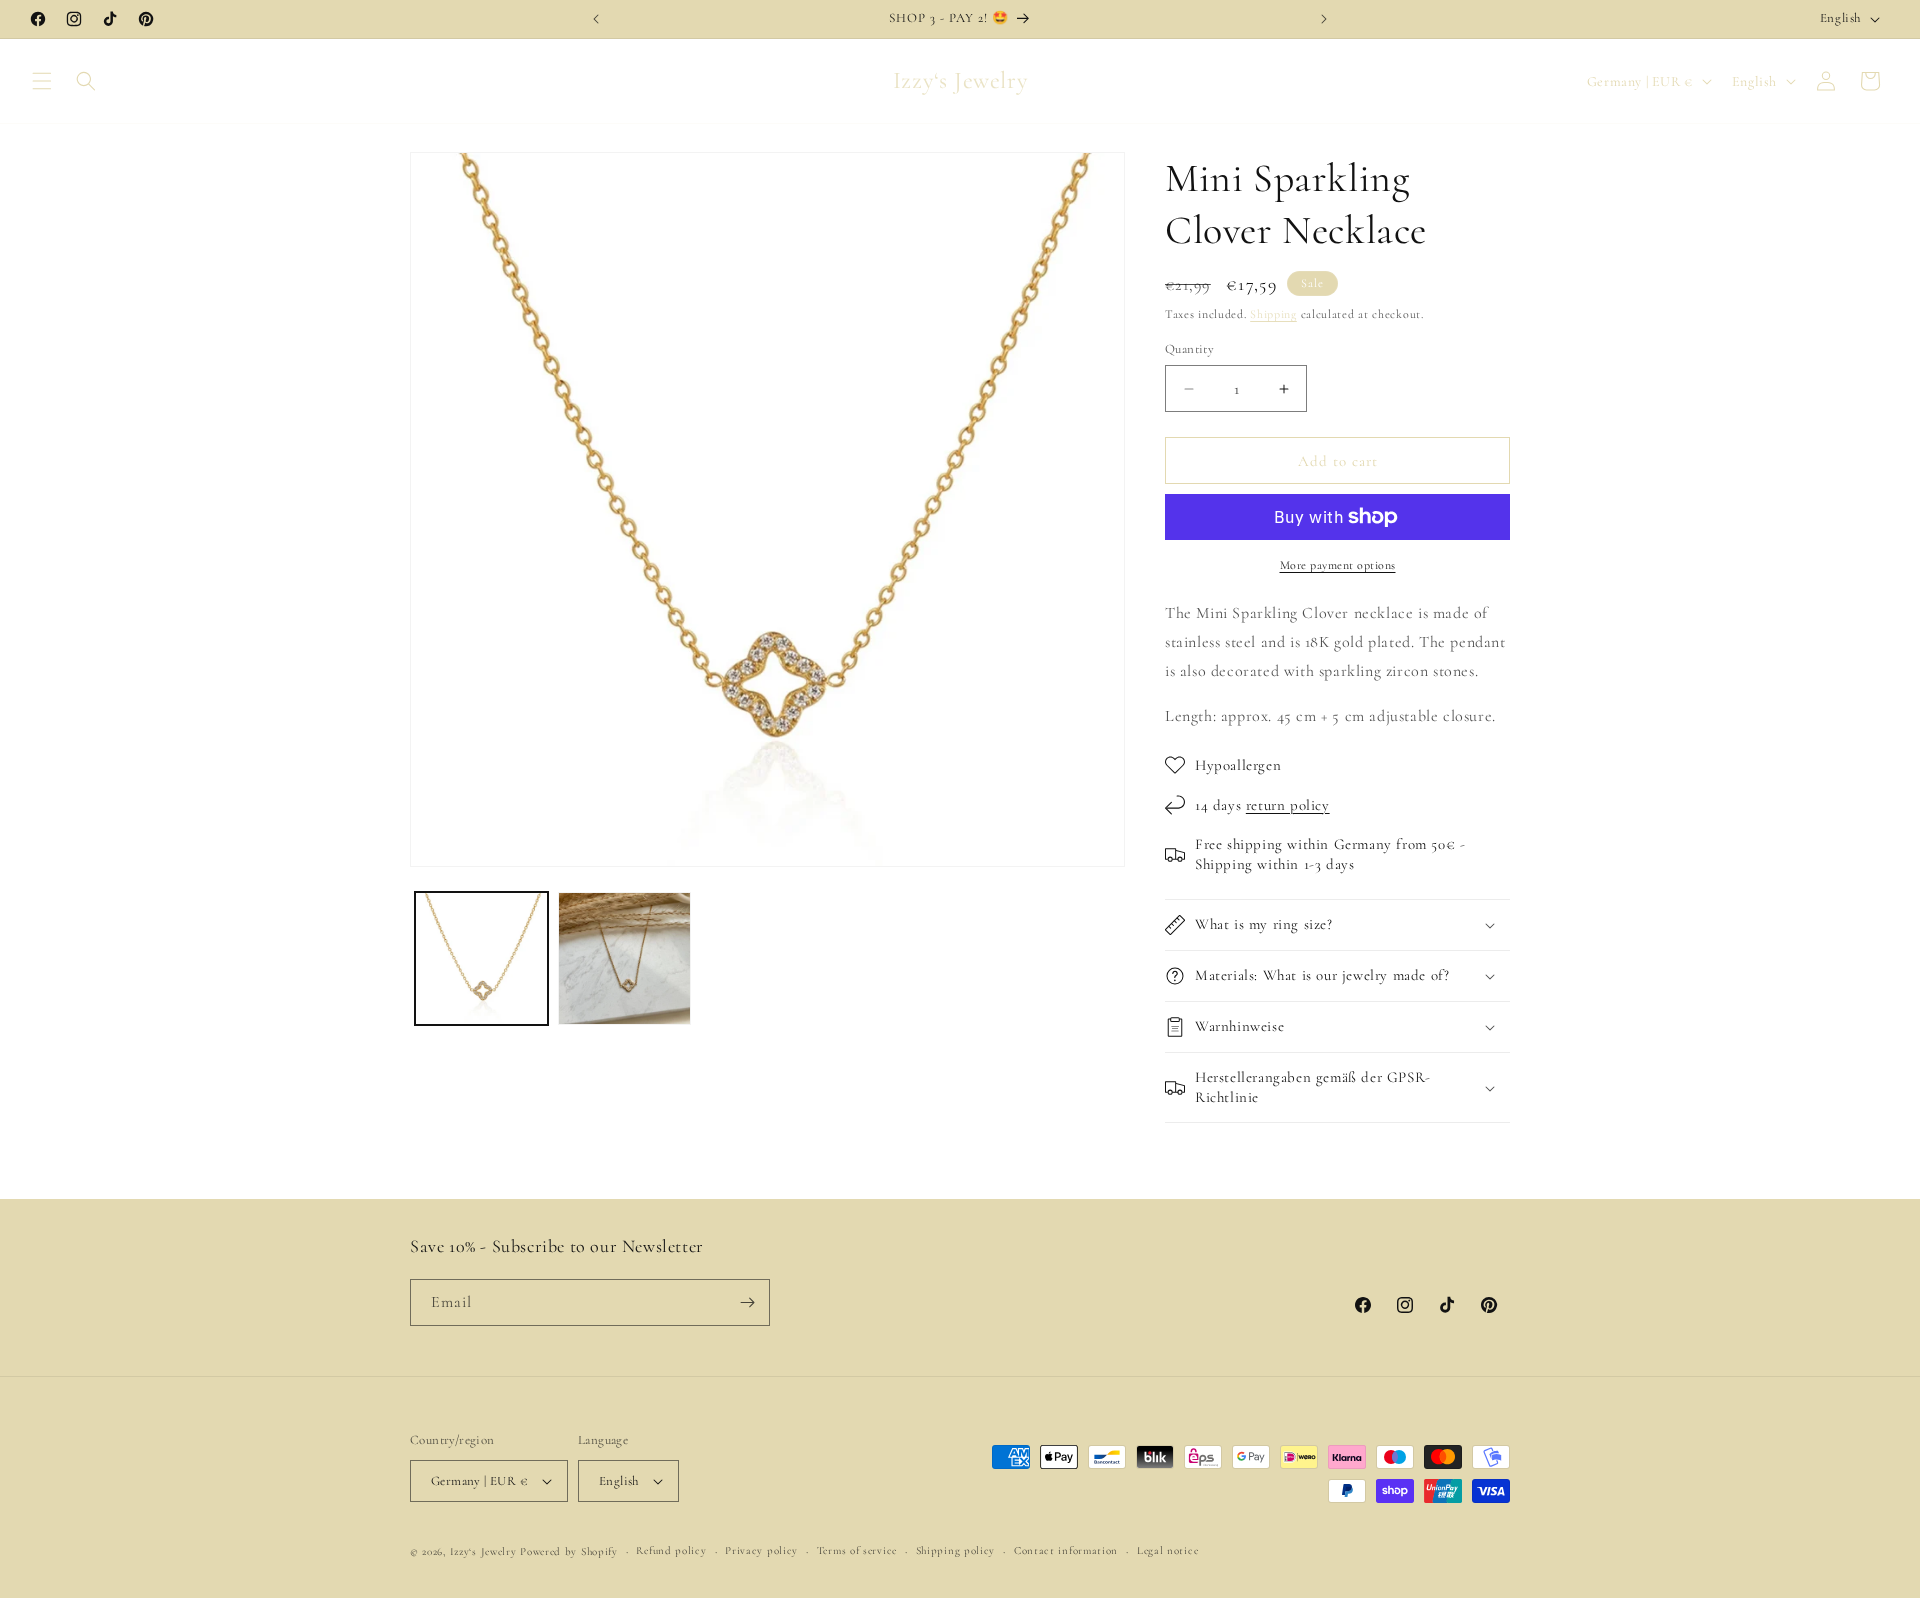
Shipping (1273, 314)
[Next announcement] (1324, 19)
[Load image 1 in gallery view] (481, 958)
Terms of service (857, 1550)
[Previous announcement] (596, 19)
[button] (42, 81)
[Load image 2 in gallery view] (624, 958)
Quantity (1189, 349)
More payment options (1338, 565)
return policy (1288, 805)
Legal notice (1167, 1550)
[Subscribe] (747, 1302)
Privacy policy (761, 1550)
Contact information (1066, 1550)
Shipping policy (956, 1550)
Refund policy (671, 1550)
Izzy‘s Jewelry (483, 1551)
